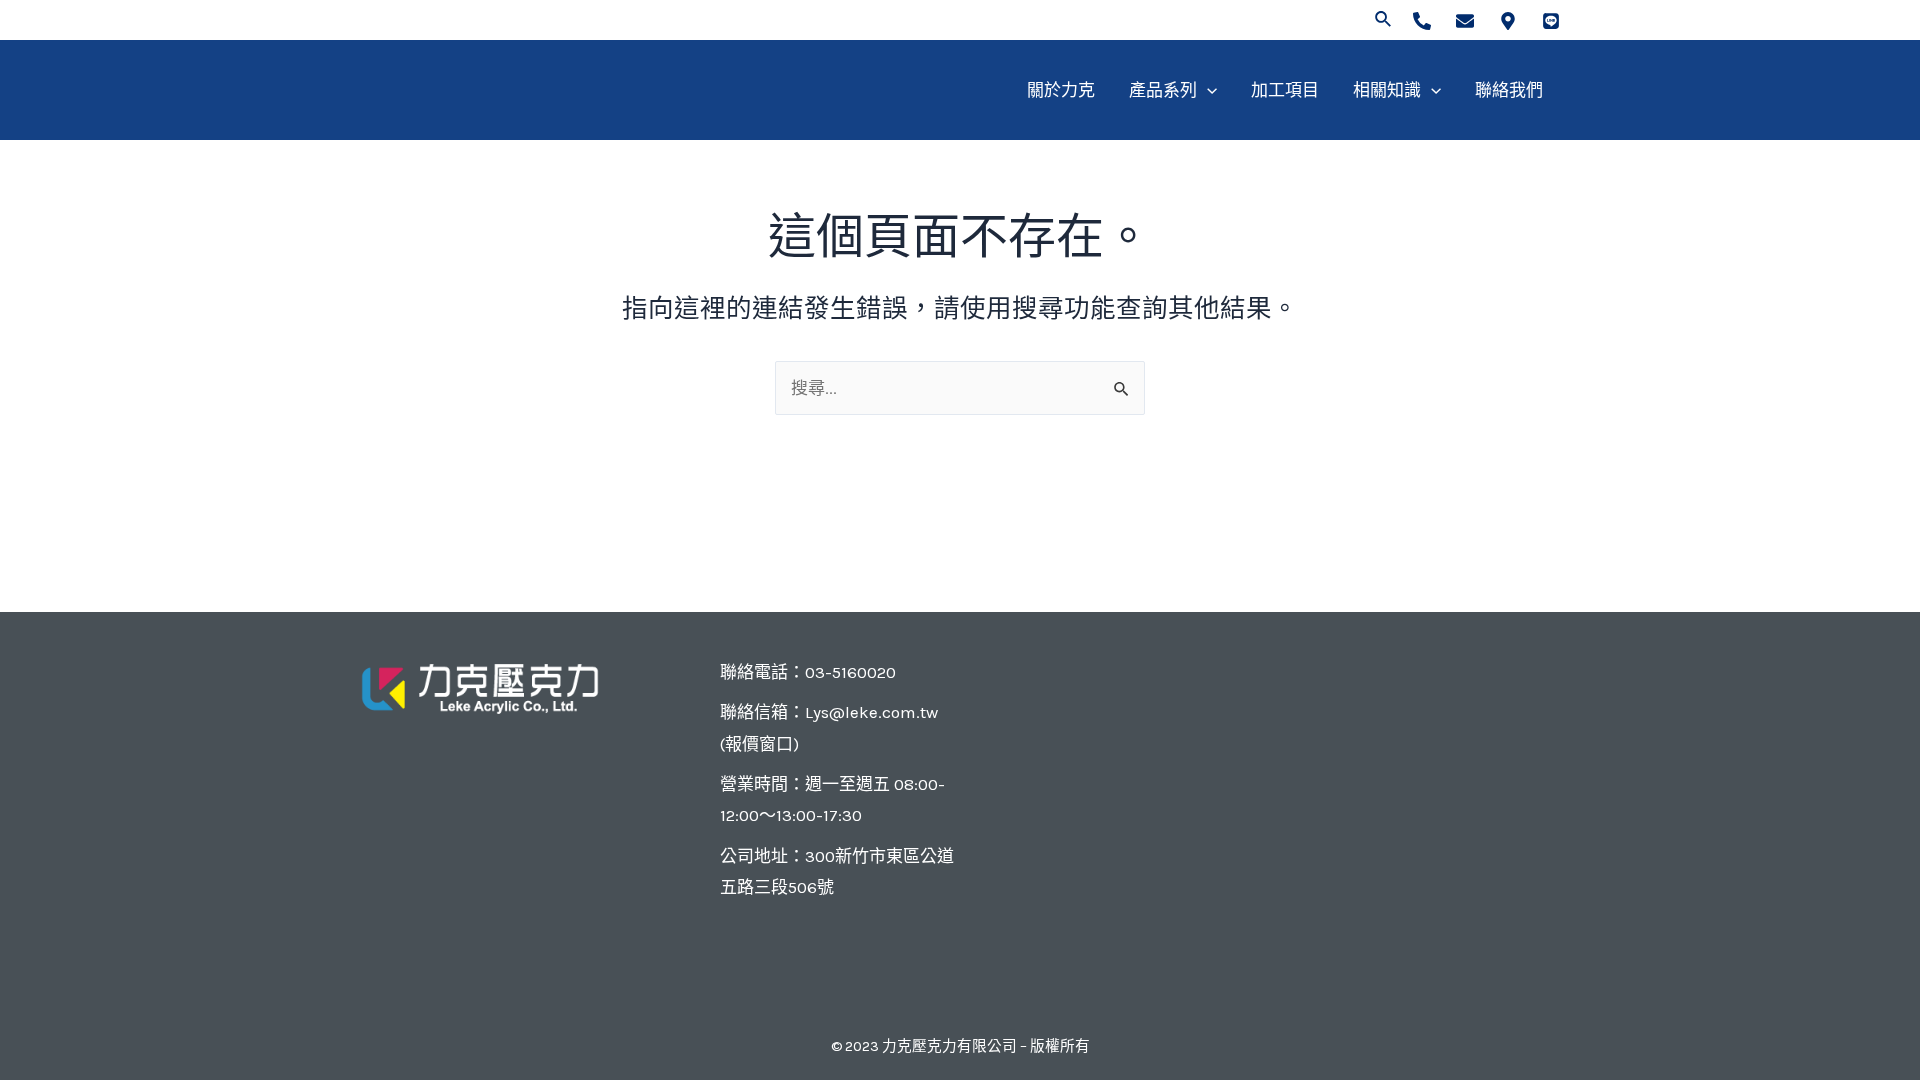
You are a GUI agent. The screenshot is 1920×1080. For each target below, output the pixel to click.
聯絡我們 (1509, 90)
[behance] (1551, 21)
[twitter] (1465, 21)
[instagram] (1508, 21)
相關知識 (1387, 90)
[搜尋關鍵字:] (960, 388)
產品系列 (1163, 90)
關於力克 (1061, 90)
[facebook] (1422, 21)
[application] (1207, 90)
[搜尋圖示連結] (1384, 20)
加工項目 (1285, 90)
